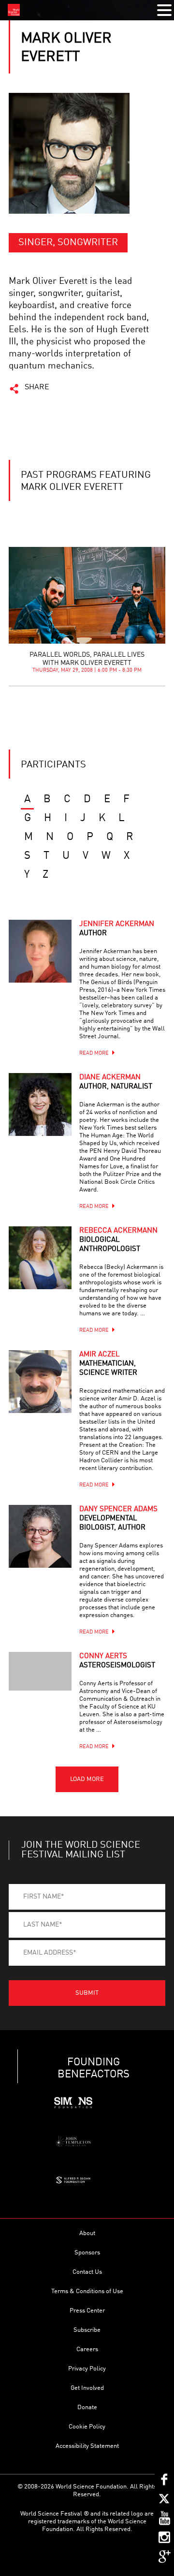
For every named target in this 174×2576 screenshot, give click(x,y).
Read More (94, 1053)
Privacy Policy (87, 2369)
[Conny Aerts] (40, 1671)
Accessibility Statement (87, 2446)
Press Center (87, 2311)
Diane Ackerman (116, 1082)
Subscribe (87, 2330)
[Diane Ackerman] (40, 1104)
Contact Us (87, 2272)
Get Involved (87, 2388)
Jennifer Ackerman (117, 929)
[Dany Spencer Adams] (40, 1536)
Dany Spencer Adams (118, 1519)
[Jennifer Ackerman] (40, 951)
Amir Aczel (108, 1364)
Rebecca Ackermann (118, 1240)
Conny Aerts (117, 1661)
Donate (87, 2407)
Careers (87, 2349)
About (87, 2233)
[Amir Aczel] (40, 1382)
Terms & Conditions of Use (87, 2291)
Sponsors (87, 2253)
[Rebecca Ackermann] (40, 1258)
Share (37, 387)
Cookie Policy (87, 2427)
